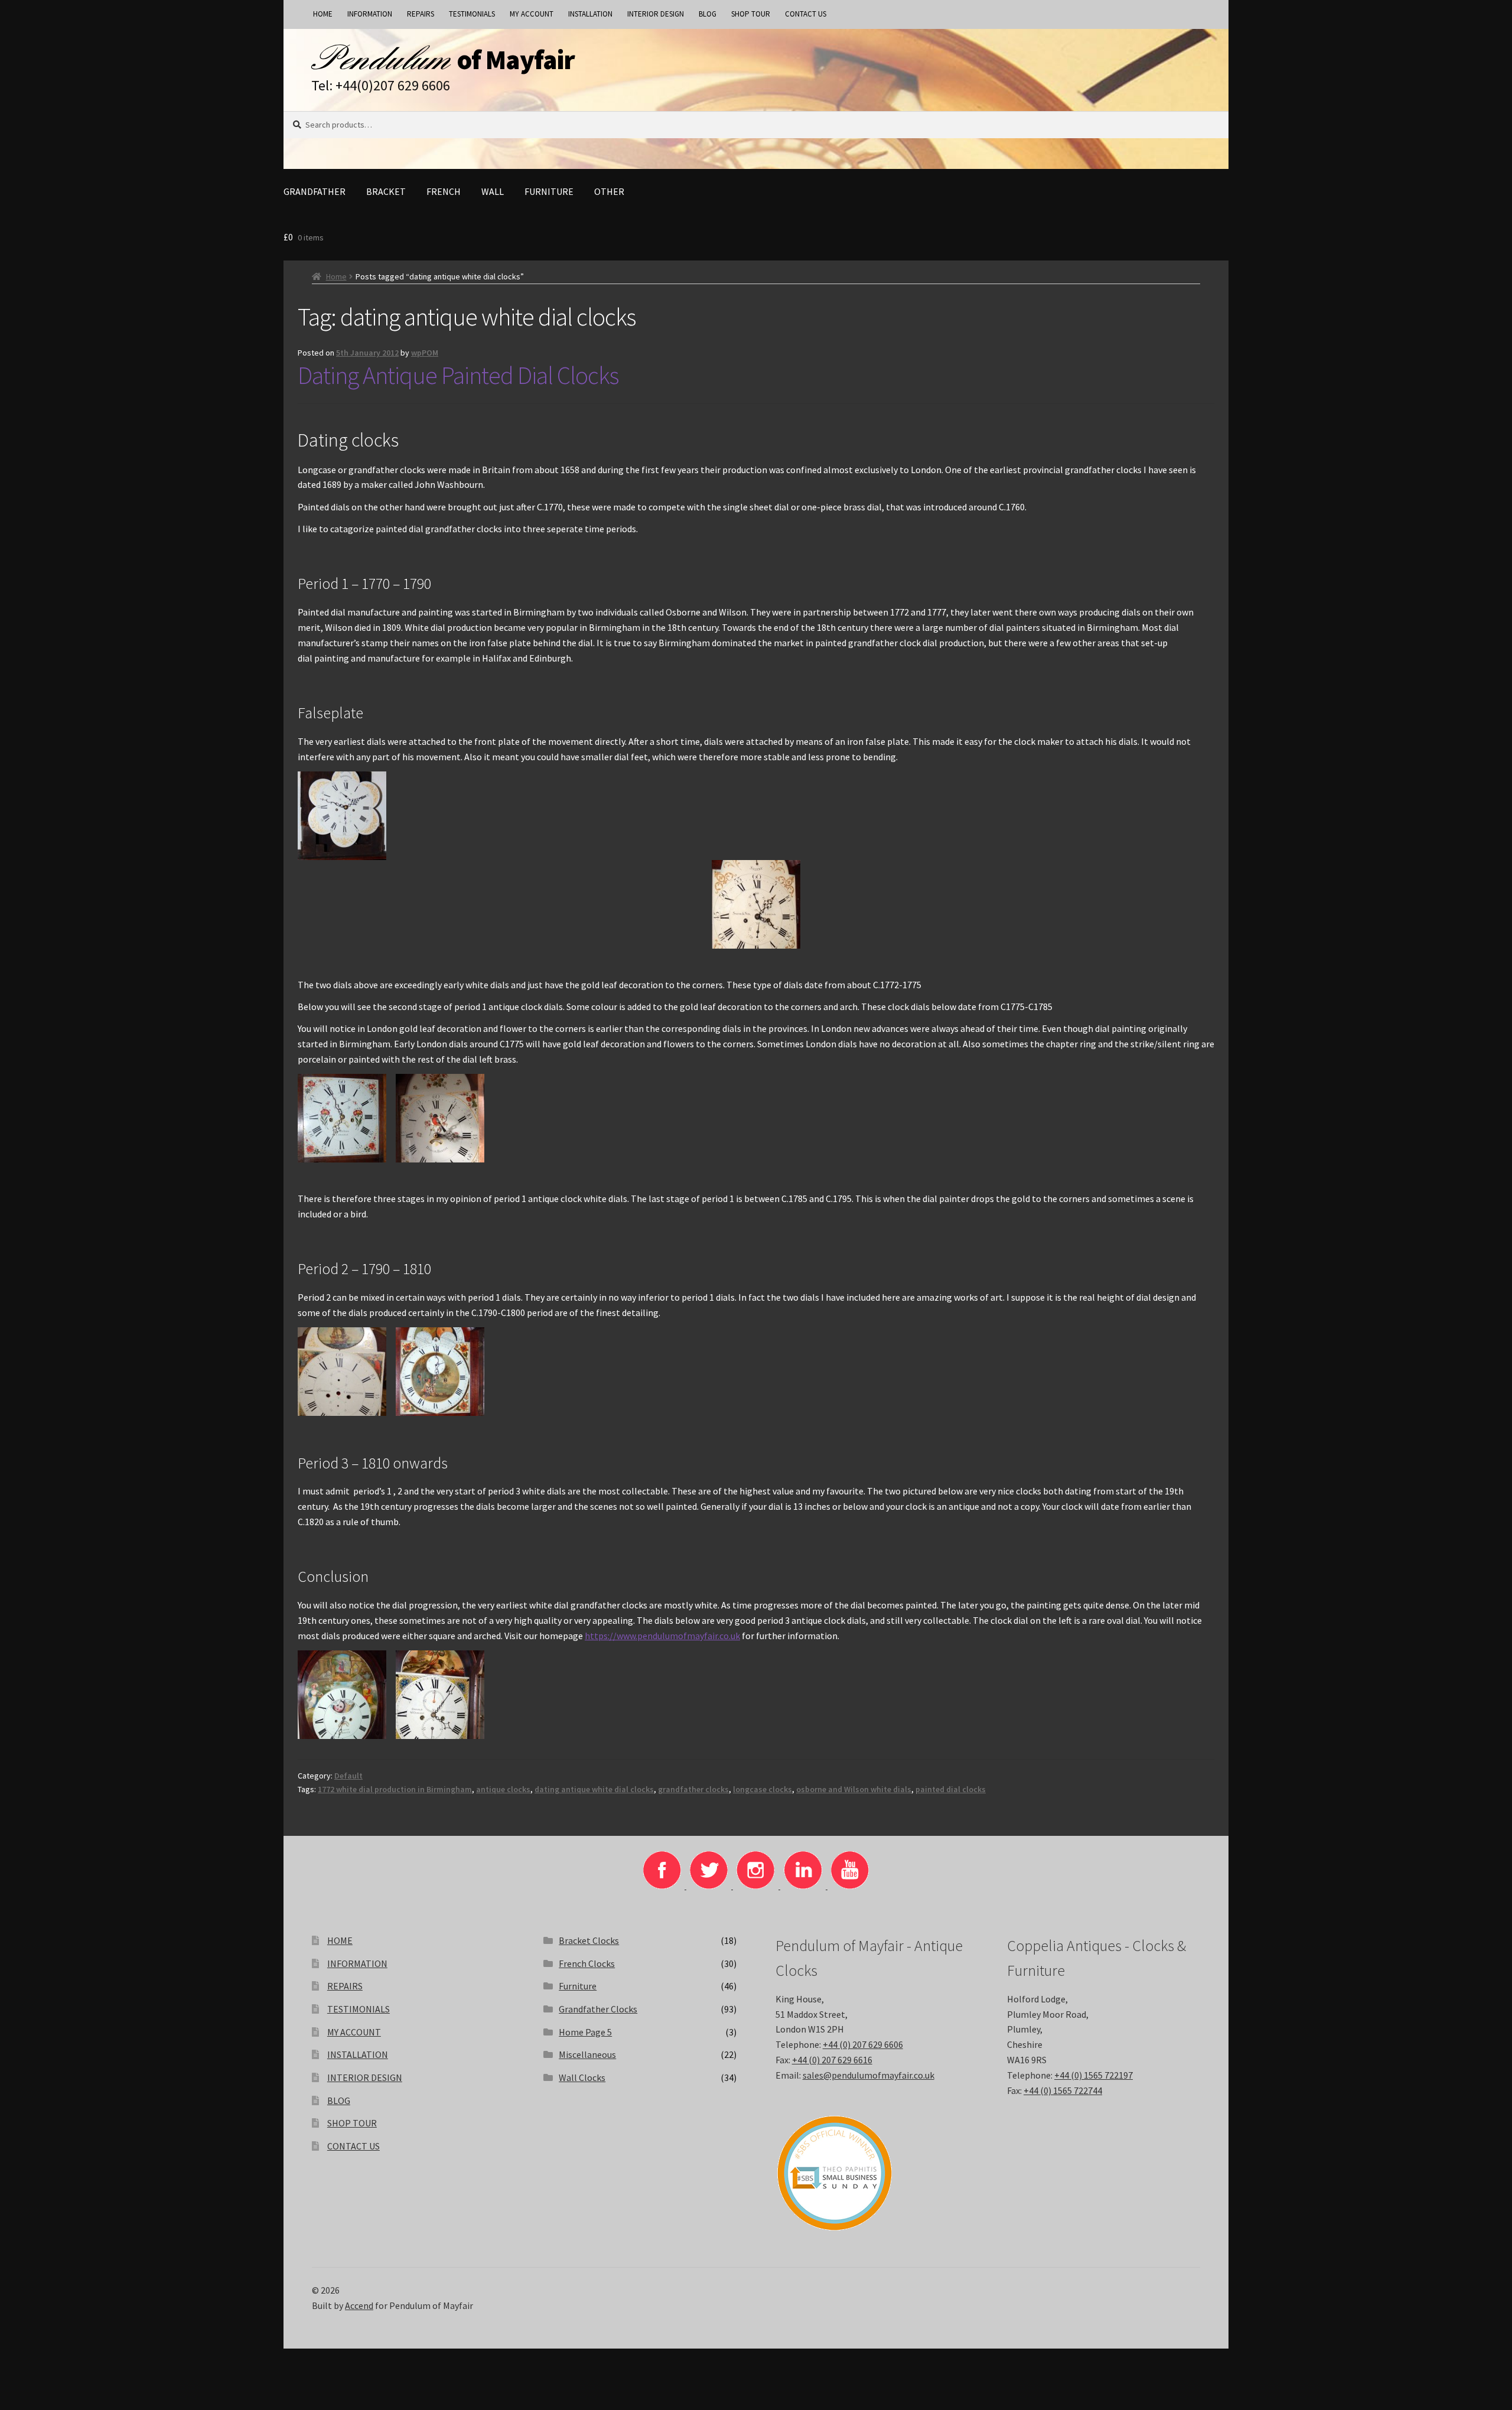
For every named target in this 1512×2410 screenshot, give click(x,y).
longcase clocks (762, 1789)
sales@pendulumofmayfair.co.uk (869, 2075)
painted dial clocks (951, 1789)
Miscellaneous (587, 2054)
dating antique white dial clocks (594, 1789)
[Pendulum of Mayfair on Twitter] (710, 1885)
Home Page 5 (585, 2032)
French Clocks (587, 1963)
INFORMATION (370, 14)
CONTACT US (806, 14)
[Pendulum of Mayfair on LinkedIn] (804, 1885)
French (444, 191)
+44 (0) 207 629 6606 (863, 2044)
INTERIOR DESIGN (656, 14)
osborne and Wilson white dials (854, 1789)
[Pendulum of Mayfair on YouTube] (850, 1885)
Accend (359, 2305)
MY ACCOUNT (532, 14)
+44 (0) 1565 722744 (1063, 2090)
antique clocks (503, 1789)
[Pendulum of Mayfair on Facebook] (663, 1885)
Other (609, 191)
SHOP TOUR (751, 14)
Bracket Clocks (589, 1940)
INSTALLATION (590, 14)
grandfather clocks (693, 1789)
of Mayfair (516, 60)
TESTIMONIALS (472, 14)
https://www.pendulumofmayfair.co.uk (662, 1636)
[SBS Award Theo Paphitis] (872, 2173)
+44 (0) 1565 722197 (1094, 2075)
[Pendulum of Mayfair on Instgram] (757, 1885)
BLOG (708, 14)
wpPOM (425, 353)
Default (348, 1776)
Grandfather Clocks (598, 2009)
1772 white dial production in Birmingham (395, 1789)
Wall (493, 191)
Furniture (549, 191)
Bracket (386, 191)
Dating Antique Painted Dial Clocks (458, 375)
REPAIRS (421, 14)
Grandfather (315, 191)
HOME (323, 14)
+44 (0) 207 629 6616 (832, 2060)
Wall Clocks (582, 2077)
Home (336, 276)
